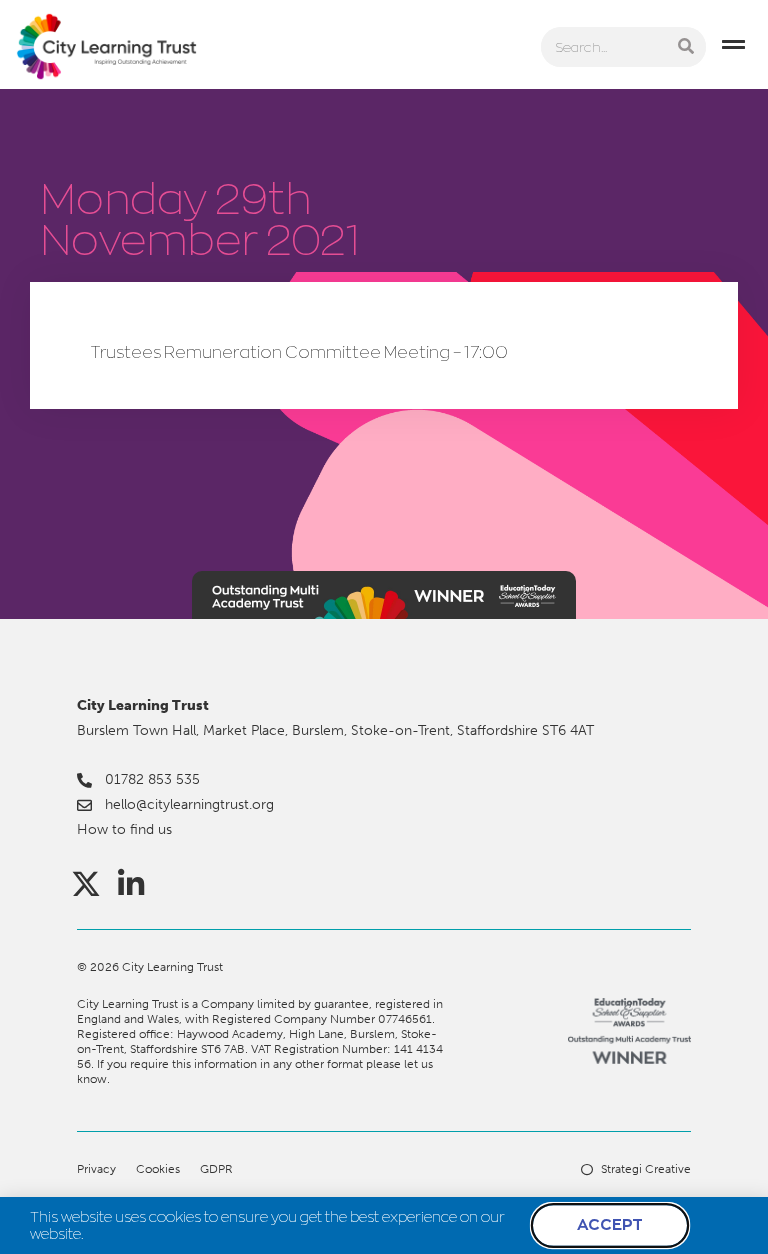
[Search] (686, 47)
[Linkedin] (131, 884)
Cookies (158, 1169)
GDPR (216, 1169)
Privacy (96, 1169)
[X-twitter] (86, 884)
